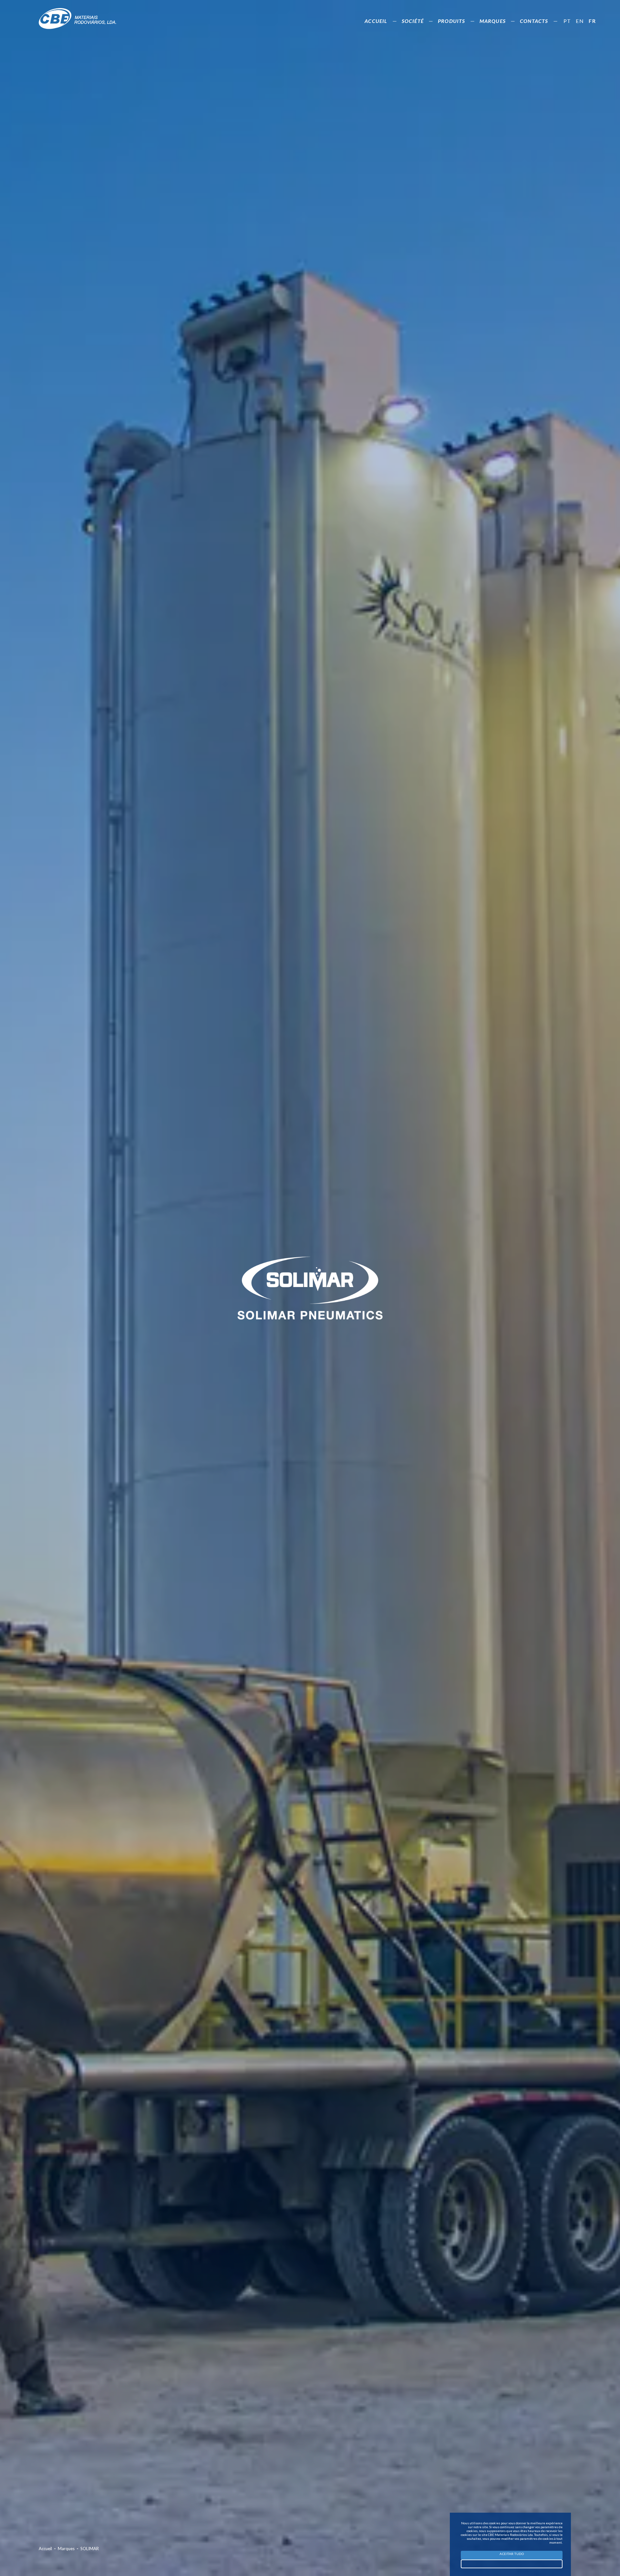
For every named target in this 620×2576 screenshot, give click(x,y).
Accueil (48, 2549)
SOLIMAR (90, 2549)
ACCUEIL (376, 21)
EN (580, 21)
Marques (69, 2549)
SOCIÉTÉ (413, 21)
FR (592, 21)
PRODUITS (452, 21)
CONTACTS (534, 21)
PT (567, 21)
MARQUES (493, 21)
